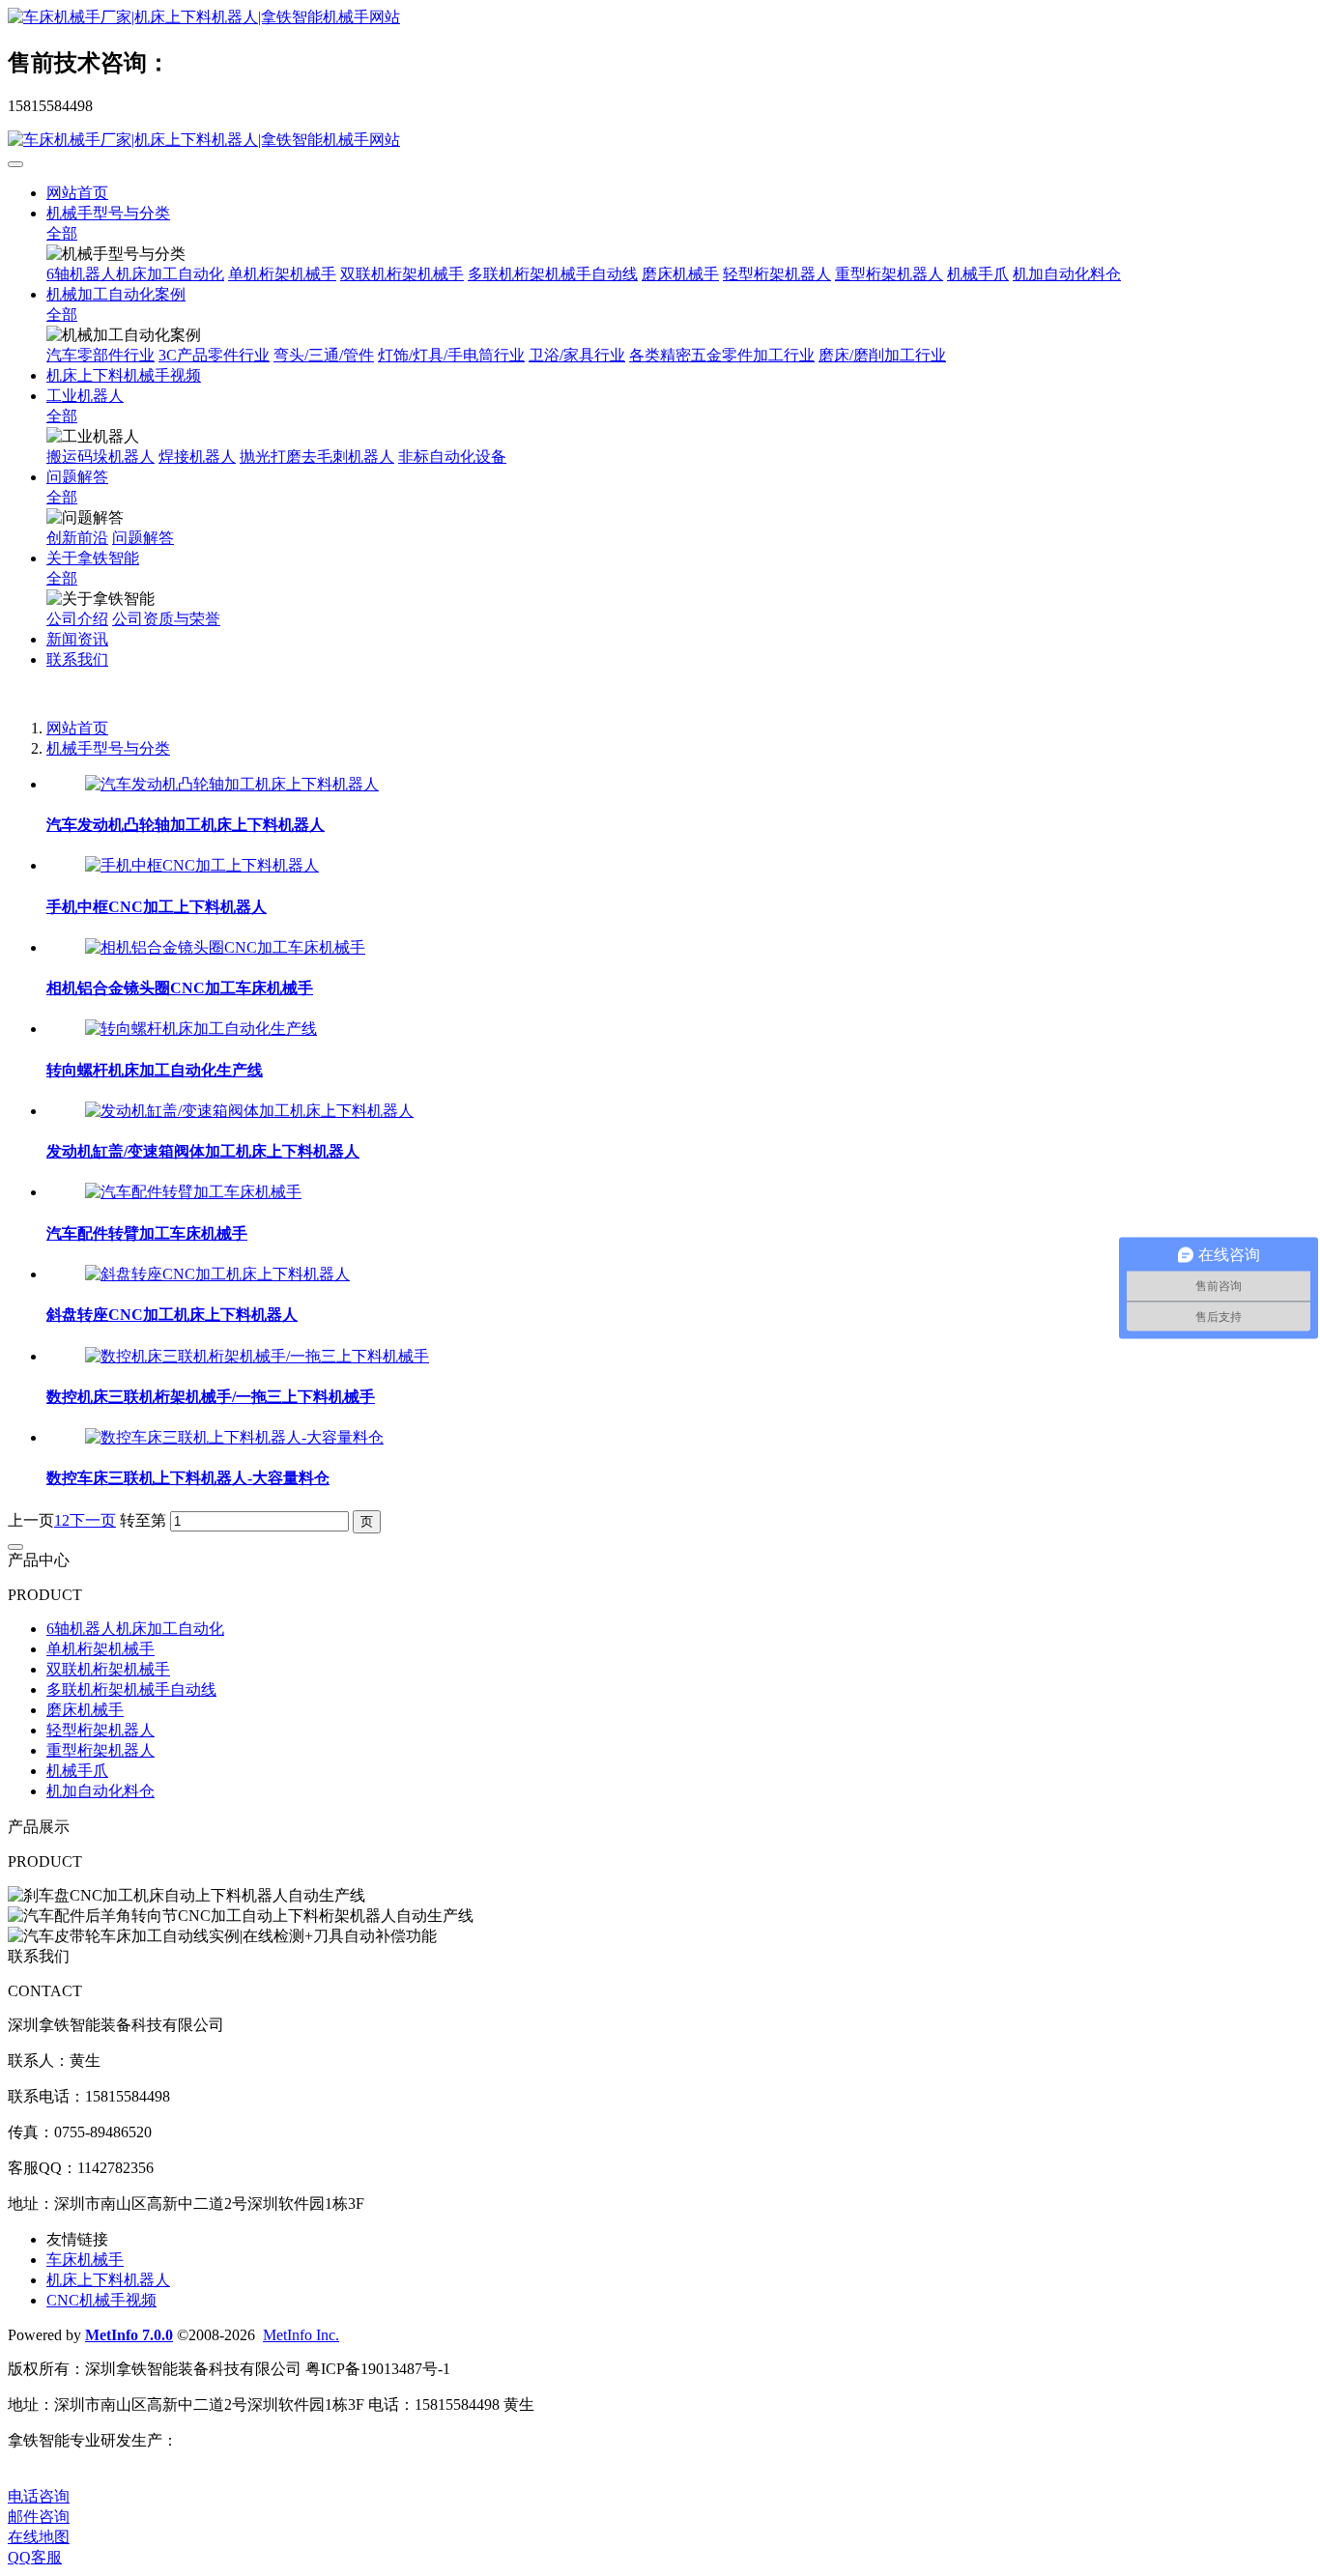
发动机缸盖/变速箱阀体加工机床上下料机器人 (203, 1151)
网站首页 (77, 193)
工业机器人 (85, 396)
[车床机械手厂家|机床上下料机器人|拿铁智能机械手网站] (660, 18)
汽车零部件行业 (100, 355)
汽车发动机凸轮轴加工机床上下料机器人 (186, 825)
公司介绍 (77, 619)
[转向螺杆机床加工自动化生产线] (201, 1029)
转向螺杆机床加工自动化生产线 (155, 1070)
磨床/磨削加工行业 (882, 355)
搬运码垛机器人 (100, 457)
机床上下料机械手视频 (124, 375)
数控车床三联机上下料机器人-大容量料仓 (188, 1478)
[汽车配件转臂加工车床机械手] (193, 1192)
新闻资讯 (77, 639)
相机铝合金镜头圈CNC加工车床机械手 (180, 988)
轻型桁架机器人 (777, 274)
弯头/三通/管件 (324, 355)
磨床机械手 (680, 274)
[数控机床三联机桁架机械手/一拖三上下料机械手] (257, 1356)
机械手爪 (978, 274)
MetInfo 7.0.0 (129, 2335)
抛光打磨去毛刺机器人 (317, 457)
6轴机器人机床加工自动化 (135, 274)
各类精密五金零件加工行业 (722, 355)
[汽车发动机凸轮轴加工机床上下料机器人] (232, 784)
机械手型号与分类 (108, 213)
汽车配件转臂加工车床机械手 (147, 1233)
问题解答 (77, 477)
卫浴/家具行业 (577, 355)
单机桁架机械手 (282, 274)
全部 (62, 233)
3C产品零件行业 (214, 355)
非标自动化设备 (452, 457)
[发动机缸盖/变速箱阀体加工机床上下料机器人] (249, 1111)
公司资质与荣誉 (166, 619)
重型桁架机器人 (889, 274)
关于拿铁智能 (93, 558)
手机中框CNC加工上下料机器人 (157, 907)
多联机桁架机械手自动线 (553, 274)
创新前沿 (77, 538)
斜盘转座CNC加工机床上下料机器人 (172, 1315)
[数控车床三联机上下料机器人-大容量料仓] (234, 1437)
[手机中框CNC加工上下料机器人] (202, 865)
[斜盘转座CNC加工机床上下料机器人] (217, 1274)
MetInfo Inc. (301, 2335)
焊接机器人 (197, 457)
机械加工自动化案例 (116, 294)
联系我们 (77, 659)
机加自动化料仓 (1067, 274)
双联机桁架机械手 (402, 274)
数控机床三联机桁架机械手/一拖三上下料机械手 (211, 1397)
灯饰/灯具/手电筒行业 (451, 355)
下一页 (93, 1520)
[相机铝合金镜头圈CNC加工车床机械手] (225, 947)
